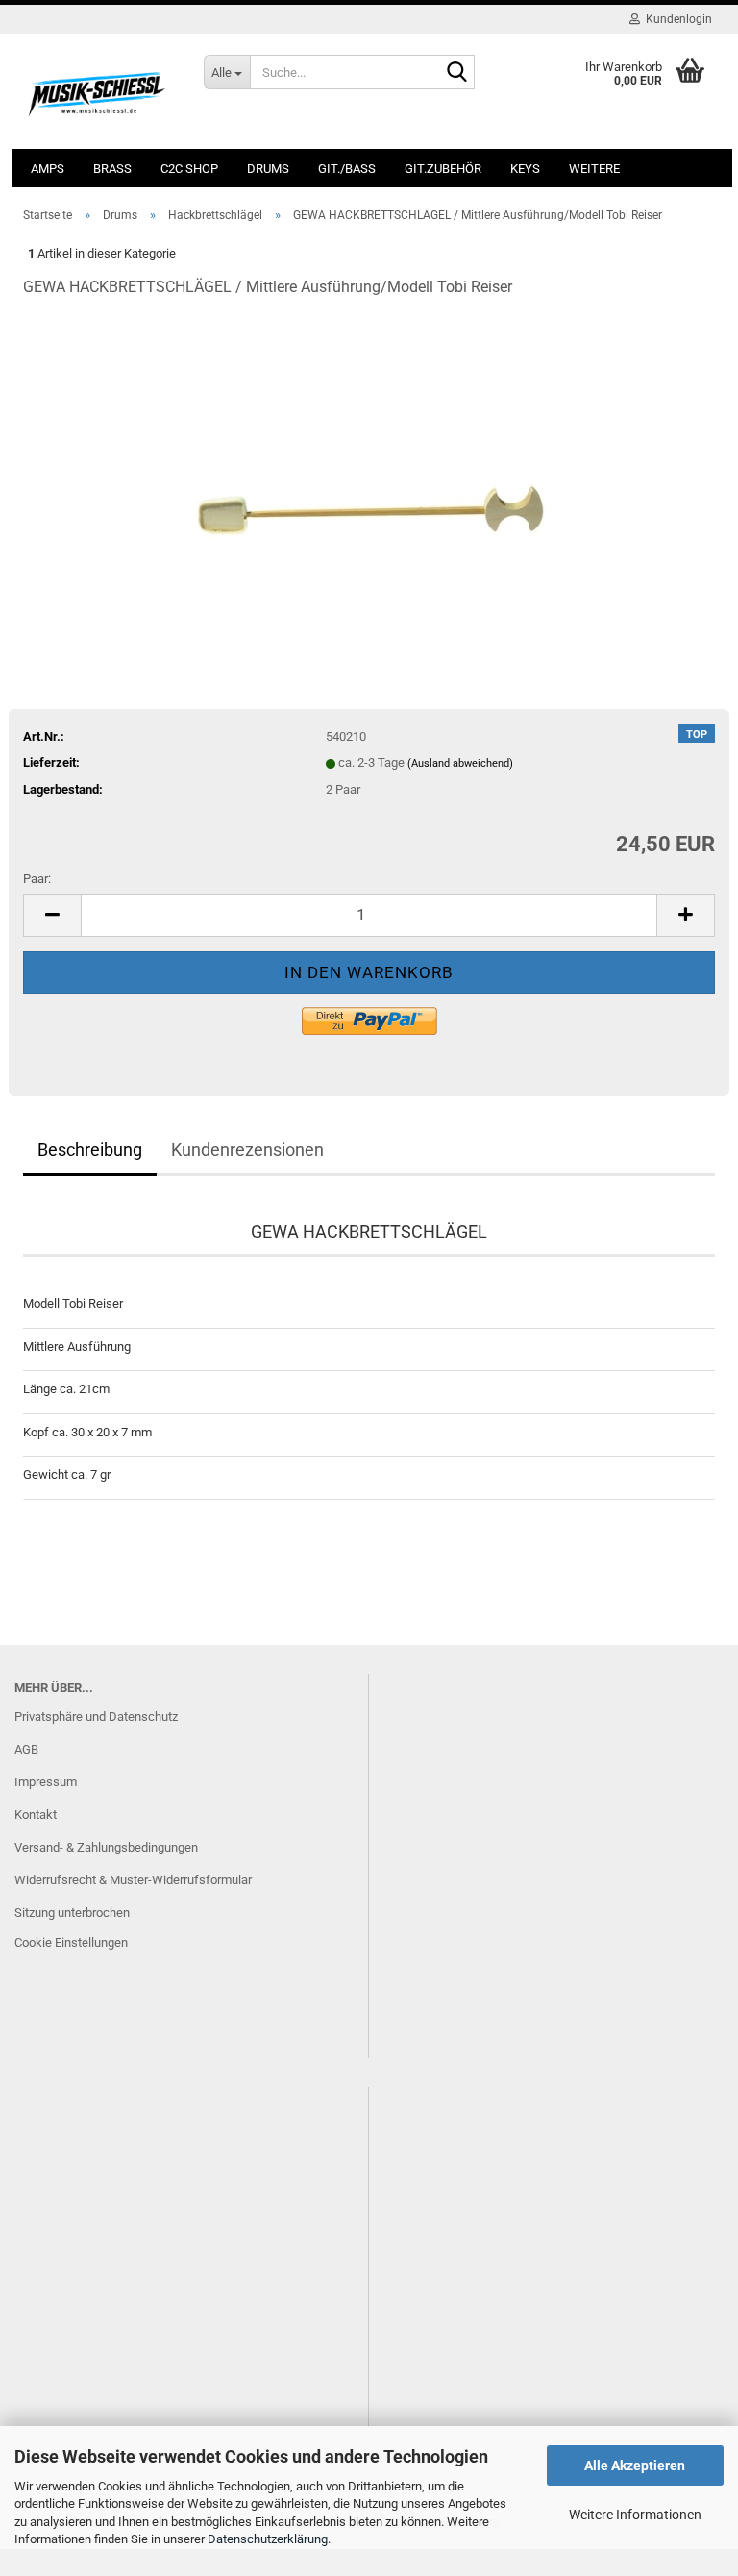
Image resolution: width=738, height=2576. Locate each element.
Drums (268, 169)
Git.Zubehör (443, 169)
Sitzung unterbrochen (72, 1913)
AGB (26, 1749)
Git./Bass (347, 169)
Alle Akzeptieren (635, 2466)
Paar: (37, 879)
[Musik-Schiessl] (99, 91)
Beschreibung (90, 1150)
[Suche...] (456, 73)
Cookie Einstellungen (71, 1942)
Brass (112, 169)
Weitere (594, 169)
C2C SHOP (189, 169)
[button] (52, 915)
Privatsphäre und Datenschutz (96, 1717)
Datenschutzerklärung (268, 2539)
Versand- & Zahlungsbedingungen (106, 1847)
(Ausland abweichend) (460, 763)
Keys (525, 169)
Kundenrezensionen (247, 1150)
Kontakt (36, 1815)
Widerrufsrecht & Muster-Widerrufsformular (133, 1880)
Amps (48, 169)
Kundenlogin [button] (676, 19)
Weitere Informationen (635, 2515)
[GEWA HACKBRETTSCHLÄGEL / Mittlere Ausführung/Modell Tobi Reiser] (369, 459)
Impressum (46, 1782)
